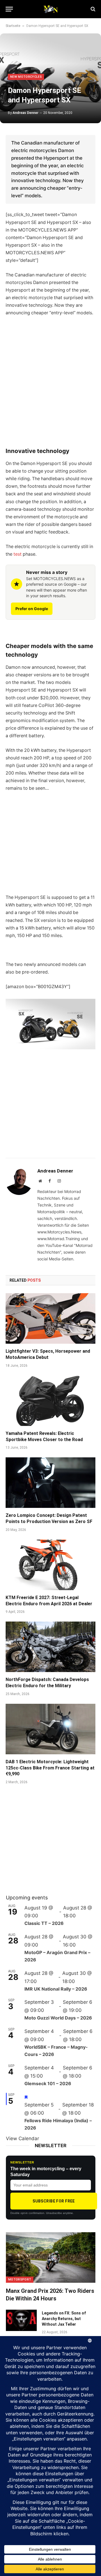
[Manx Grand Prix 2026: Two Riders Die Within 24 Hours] (51, 2257)
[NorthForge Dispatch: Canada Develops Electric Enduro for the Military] (50, 1647)
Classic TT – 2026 (44, 1923)
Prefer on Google (32, 609)
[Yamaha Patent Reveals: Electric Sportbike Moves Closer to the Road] (50, 1401)
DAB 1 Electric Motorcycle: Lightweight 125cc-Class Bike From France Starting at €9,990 (50, 1768)
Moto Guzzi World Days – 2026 (58, 2018)
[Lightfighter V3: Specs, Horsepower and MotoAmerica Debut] (50, 1318)
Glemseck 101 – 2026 (48, 2083)
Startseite (13, 26)
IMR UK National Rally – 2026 (56, 1989)
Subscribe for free (54, 2201)
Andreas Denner (26, 113)
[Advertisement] (50, 388)
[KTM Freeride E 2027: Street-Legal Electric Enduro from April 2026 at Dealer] (50, 1565)
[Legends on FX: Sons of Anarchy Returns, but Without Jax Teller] (21, 2320)
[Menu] (9, 9)
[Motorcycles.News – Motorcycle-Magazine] (50, 9)
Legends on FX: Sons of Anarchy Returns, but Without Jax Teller (64, 2319)
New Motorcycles (26, 77)
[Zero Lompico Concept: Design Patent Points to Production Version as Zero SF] (50, 1483)
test (18, 554)
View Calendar (22, 2138)
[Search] (92, 9)
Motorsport (20, 2280)
